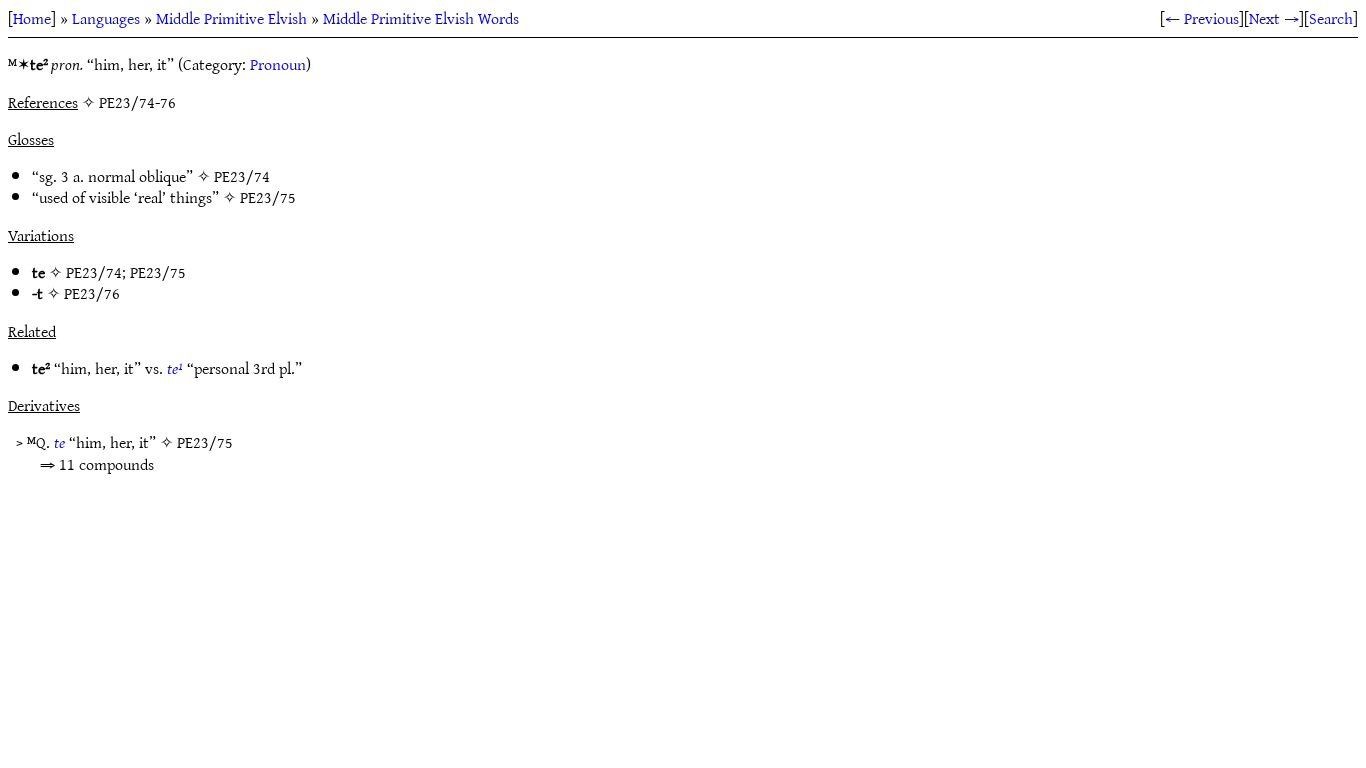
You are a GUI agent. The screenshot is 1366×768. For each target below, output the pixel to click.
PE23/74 (242, 176)
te (59, 442)
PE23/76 (92, 293)
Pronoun (278, 64)
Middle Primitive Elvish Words (421, 18)
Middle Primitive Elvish (231, 18)
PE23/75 (268, 197)
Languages (106, 18)
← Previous (1202, 18)
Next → (1274, 18)
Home (32, 18)
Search (1331, 18)
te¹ (175, 368)
